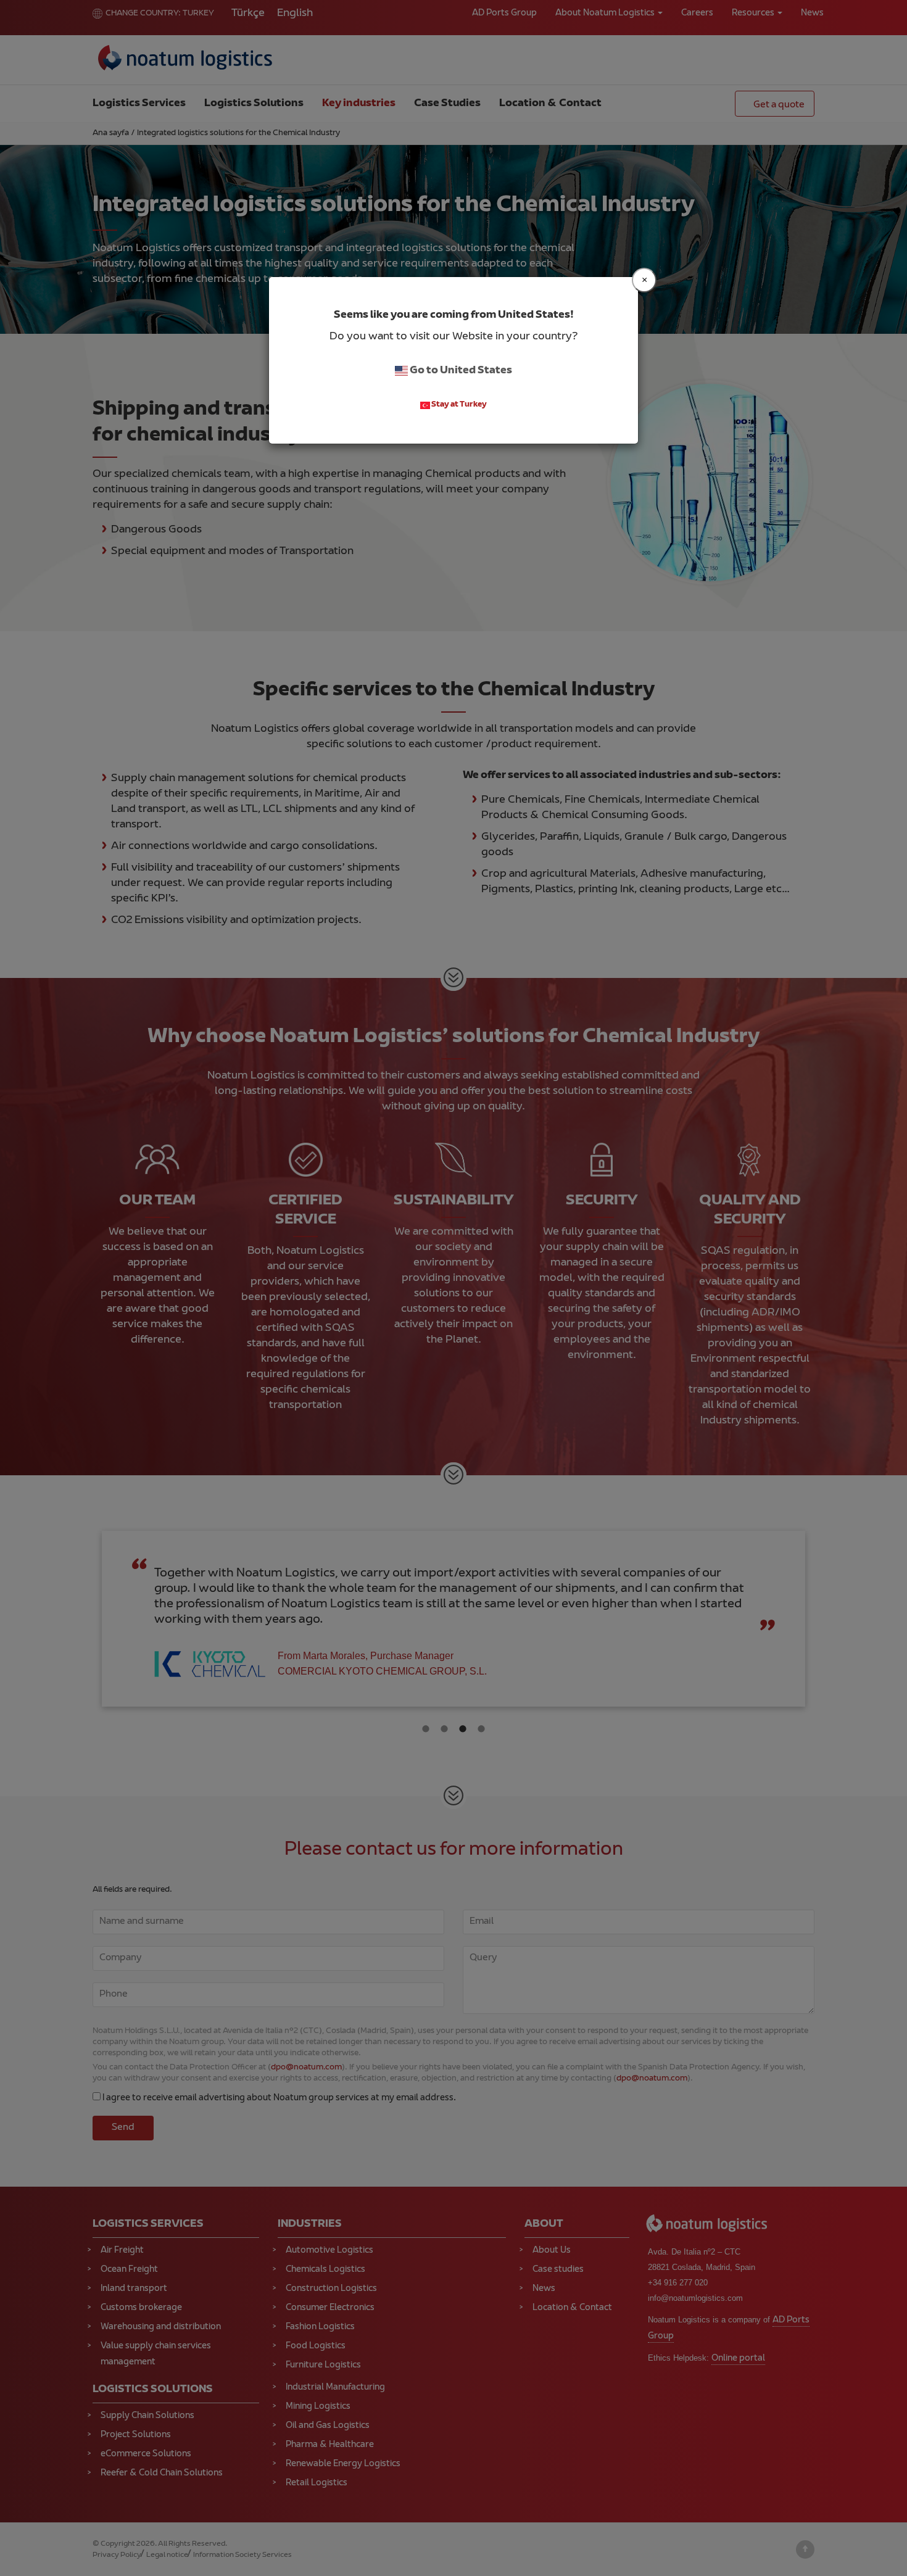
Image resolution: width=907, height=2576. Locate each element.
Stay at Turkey (458, 405)
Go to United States (460, 371)
